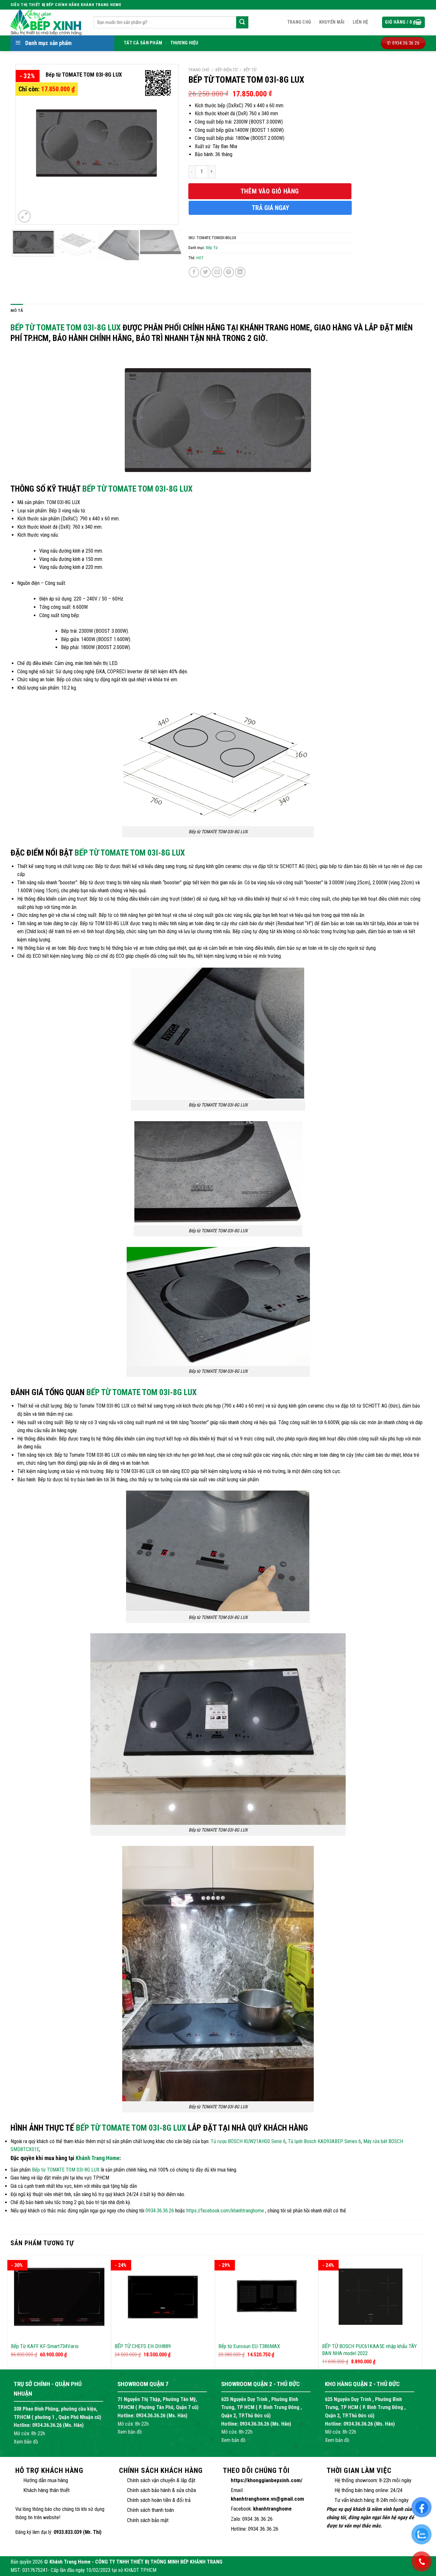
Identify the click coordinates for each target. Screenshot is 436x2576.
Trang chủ (299, 22)
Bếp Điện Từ (226, 70)
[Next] (167, 144)
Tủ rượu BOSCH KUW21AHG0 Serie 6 (248, 2141)
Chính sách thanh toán (150, 2510)
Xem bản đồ (26, 2442)
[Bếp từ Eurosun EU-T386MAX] (267, 2297)
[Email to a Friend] (217, 272)
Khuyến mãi (332, 22)
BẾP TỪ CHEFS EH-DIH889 (143, 2346)
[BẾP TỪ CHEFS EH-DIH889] (163, 2297)
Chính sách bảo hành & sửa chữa (162, 2490)
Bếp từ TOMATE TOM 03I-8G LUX (66, 328)
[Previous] (27, 144)
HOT (200, 258)
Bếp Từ (250, 70)
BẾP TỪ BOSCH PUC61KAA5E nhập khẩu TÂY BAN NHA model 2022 (369, 2350)
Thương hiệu (184, 43)
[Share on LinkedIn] (240, 272)
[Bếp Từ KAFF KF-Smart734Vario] (59, 2297)
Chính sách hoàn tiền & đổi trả (159, 2500)
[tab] (17, 311)
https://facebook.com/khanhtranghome (225, 2211)
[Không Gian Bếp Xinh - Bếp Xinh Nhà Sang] (47, 22)
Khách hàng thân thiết (46, 2490)
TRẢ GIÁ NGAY (271, 208)
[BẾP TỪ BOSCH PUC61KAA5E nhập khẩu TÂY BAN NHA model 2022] (370, 2297)
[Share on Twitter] (205, 272)
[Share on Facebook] (194, 272)
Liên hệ (361, 22)
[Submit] (242, 22)
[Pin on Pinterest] (229, 272)
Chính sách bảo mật (148, 2520)
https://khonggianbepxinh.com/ (267, 2480)
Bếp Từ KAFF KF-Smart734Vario (45, 2346)
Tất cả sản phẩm (143, 43)
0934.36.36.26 (160, 2211)
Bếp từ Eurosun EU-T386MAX (249, 2346)
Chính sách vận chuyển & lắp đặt (161, 2480)
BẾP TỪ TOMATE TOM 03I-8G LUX (137, 489)
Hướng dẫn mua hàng (46, 2480)
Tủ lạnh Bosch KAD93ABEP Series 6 (324, 2141)
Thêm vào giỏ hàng (270, 191)
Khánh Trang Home (98, 2158)
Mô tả (17, 310)
